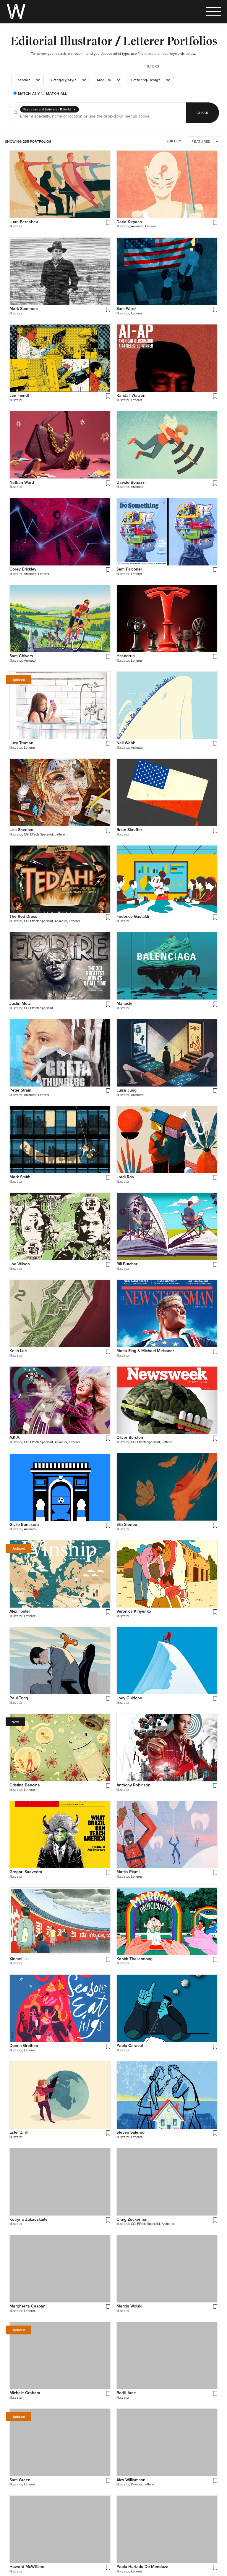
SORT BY (174, 141)
